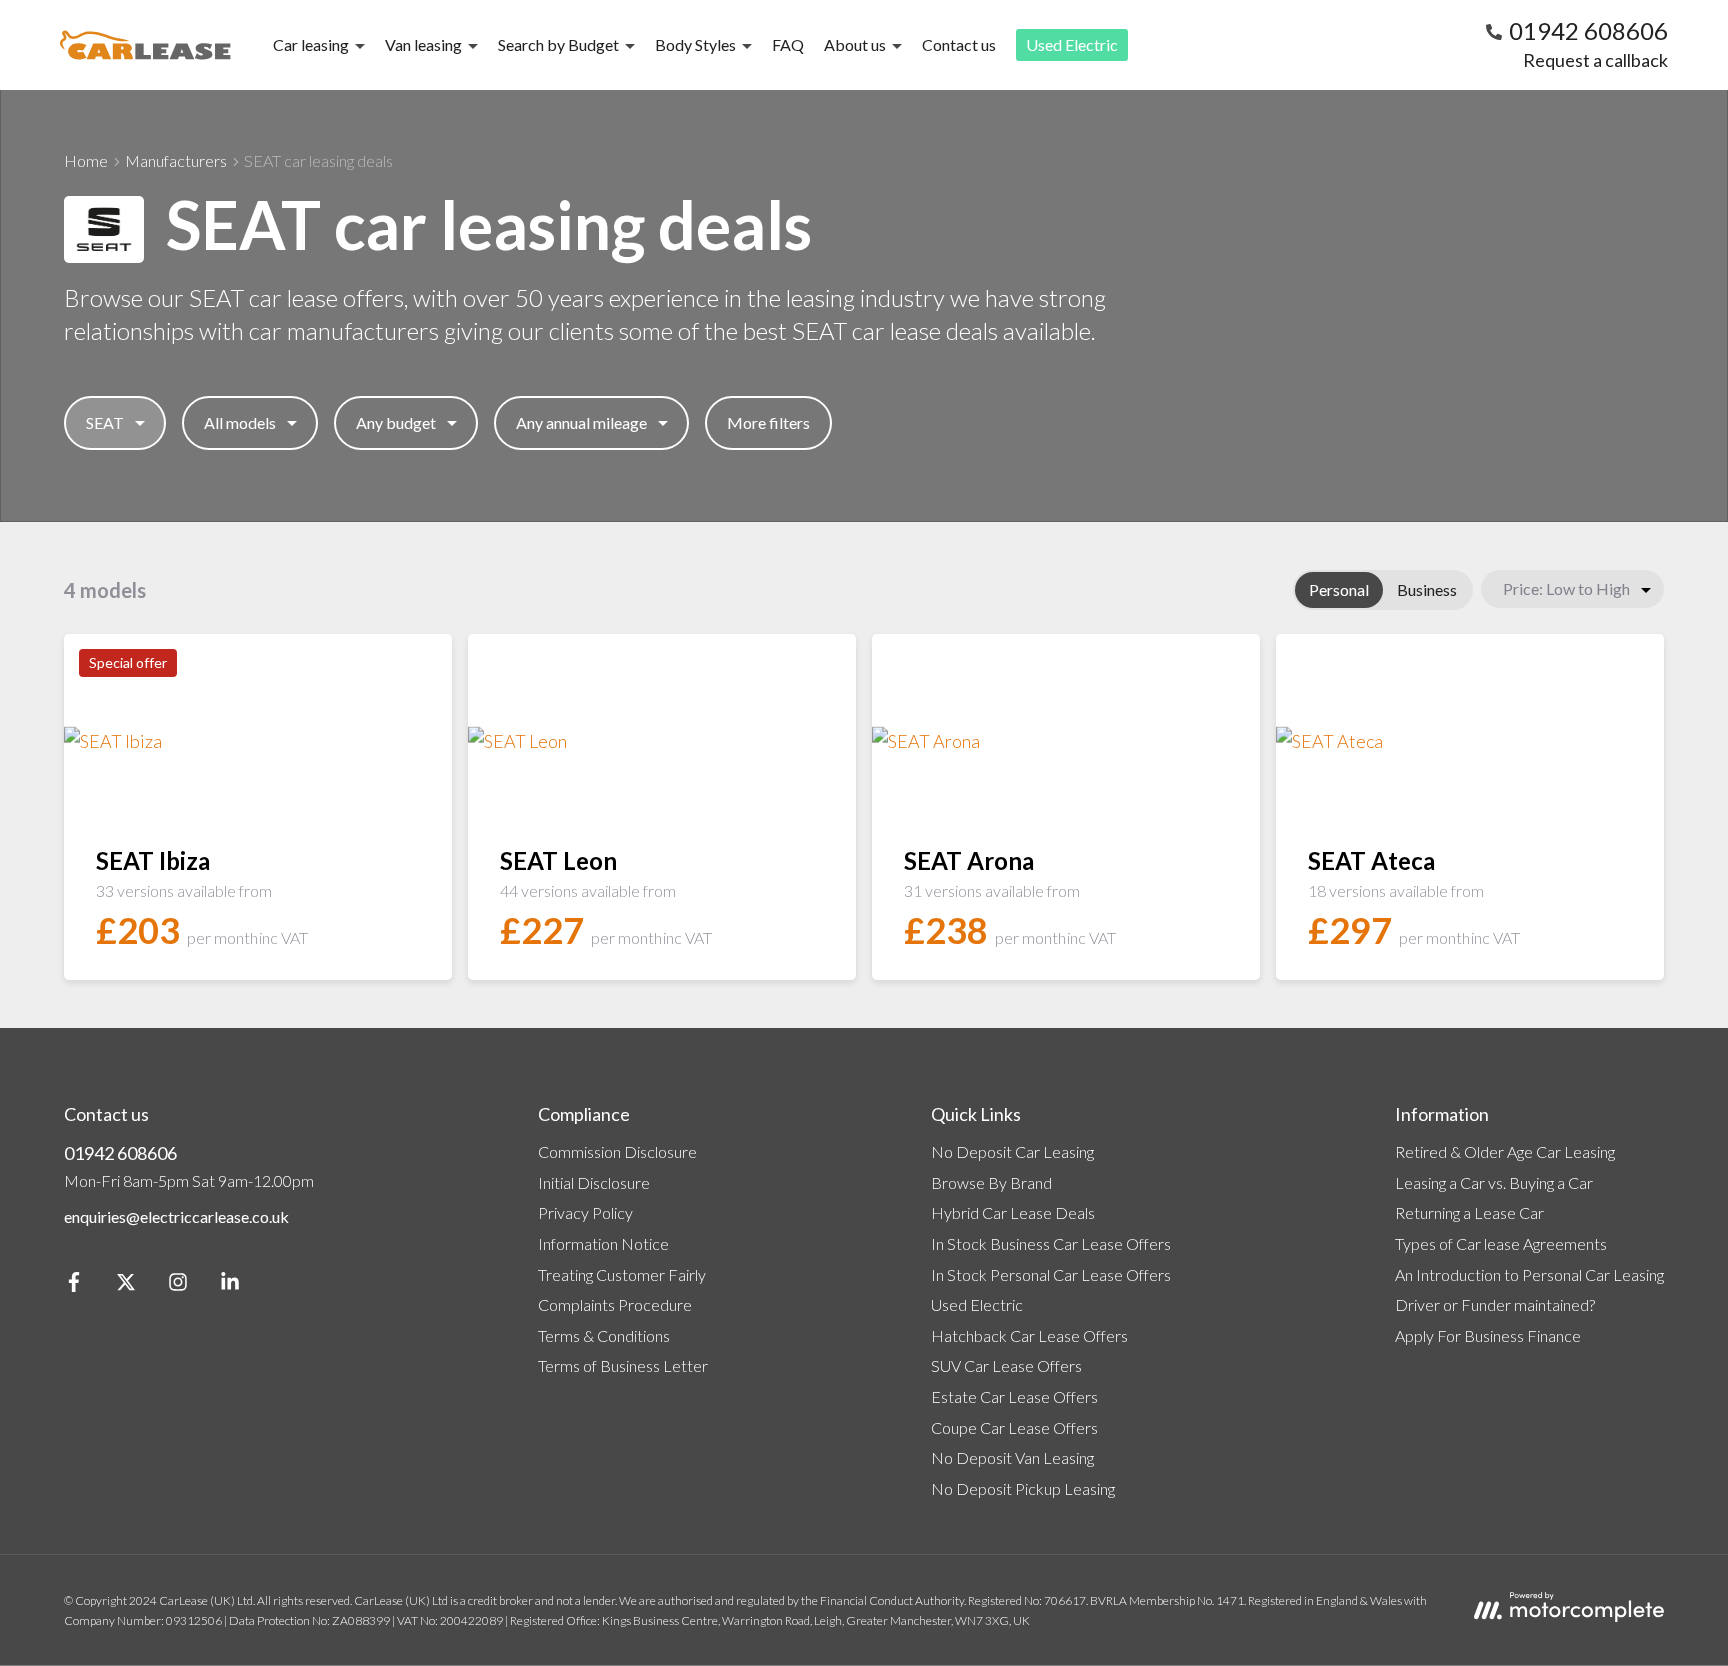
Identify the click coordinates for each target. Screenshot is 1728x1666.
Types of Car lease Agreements (1501, 1243)
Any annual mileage (581, 422)
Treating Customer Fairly (622, 1274)
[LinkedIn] (230, 1285)
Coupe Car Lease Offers (1014, 1427)
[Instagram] (178, 1285)
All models (240, 422)
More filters (768, 422)
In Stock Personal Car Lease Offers (1051, 1274)
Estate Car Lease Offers (1014, 1396)
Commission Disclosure (617, 1151)
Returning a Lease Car (1469, 1212)
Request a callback (1595, 60)
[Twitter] (126, 1285)
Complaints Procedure (615, 1304)
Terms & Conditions (604, 1335)
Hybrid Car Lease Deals (1013, 1212)
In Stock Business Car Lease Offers (1051, 1243)
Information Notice (603, 1243)
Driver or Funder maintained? (1495, 1304)
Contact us (959, 44)
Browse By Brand (991, 1182)
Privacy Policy (585, 1212)
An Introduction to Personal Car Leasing (1529, 1274)
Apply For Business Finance (1488, 1335)
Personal (1339, 589)
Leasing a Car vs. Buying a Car (1494, 1182)
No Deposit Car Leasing (1012, 1151)
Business (1427, 589)
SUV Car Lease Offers (1006, 1365)
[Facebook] (74, 1285)
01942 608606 (120, 1153)
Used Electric (1072, 44)
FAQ (788, 44)
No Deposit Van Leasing (1012, 1457)
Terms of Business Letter (623, 1365)
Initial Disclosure (594, 1182)
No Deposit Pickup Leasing (1023, 1488)
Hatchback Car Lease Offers (1029, 1335)
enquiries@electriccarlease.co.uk (176, 1216)
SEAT (105, 422)
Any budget (396, 422)
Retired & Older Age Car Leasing (1505, 1151)
